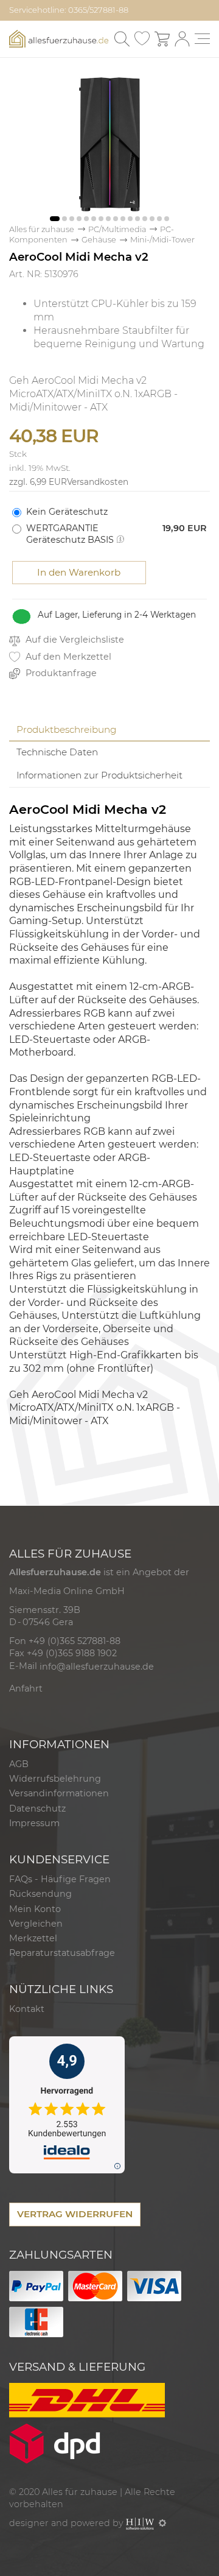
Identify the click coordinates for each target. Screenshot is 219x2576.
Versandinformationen (59, 1793)
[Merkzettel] (142, 39)
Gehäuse (99, 240)
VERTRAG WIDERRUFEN (75, 2214)
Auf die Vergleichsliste (74, 640)
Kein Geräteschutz (67, 512)
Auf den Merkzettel (67, 657)
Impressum (34, 1823)
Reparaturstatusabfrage (62, 1953)
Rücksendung (40, 1894)
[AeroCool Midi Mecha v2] (109, 143)
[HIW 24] (140, 2523)
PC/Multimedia (117, 229)
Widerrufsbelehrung (55, 1779)
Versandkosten (98, 482)
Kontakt (27, 2009)
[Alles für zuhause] (59, 38)
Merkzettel (33, 1938)
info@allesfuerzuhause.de (97, 1667)
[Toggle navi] (202, 39)
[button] (55, 219)
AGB (19, 1764)
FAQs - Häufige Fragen (60, 1879)
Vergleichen (36, 1924)
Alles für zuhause (42, 229)
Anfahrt (26, 1689)
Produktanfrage (60, 673)
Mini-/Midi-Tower (162, 240)
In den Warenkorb (79, 572)
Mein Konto (35, 1909)
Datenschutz (37, 1808)
